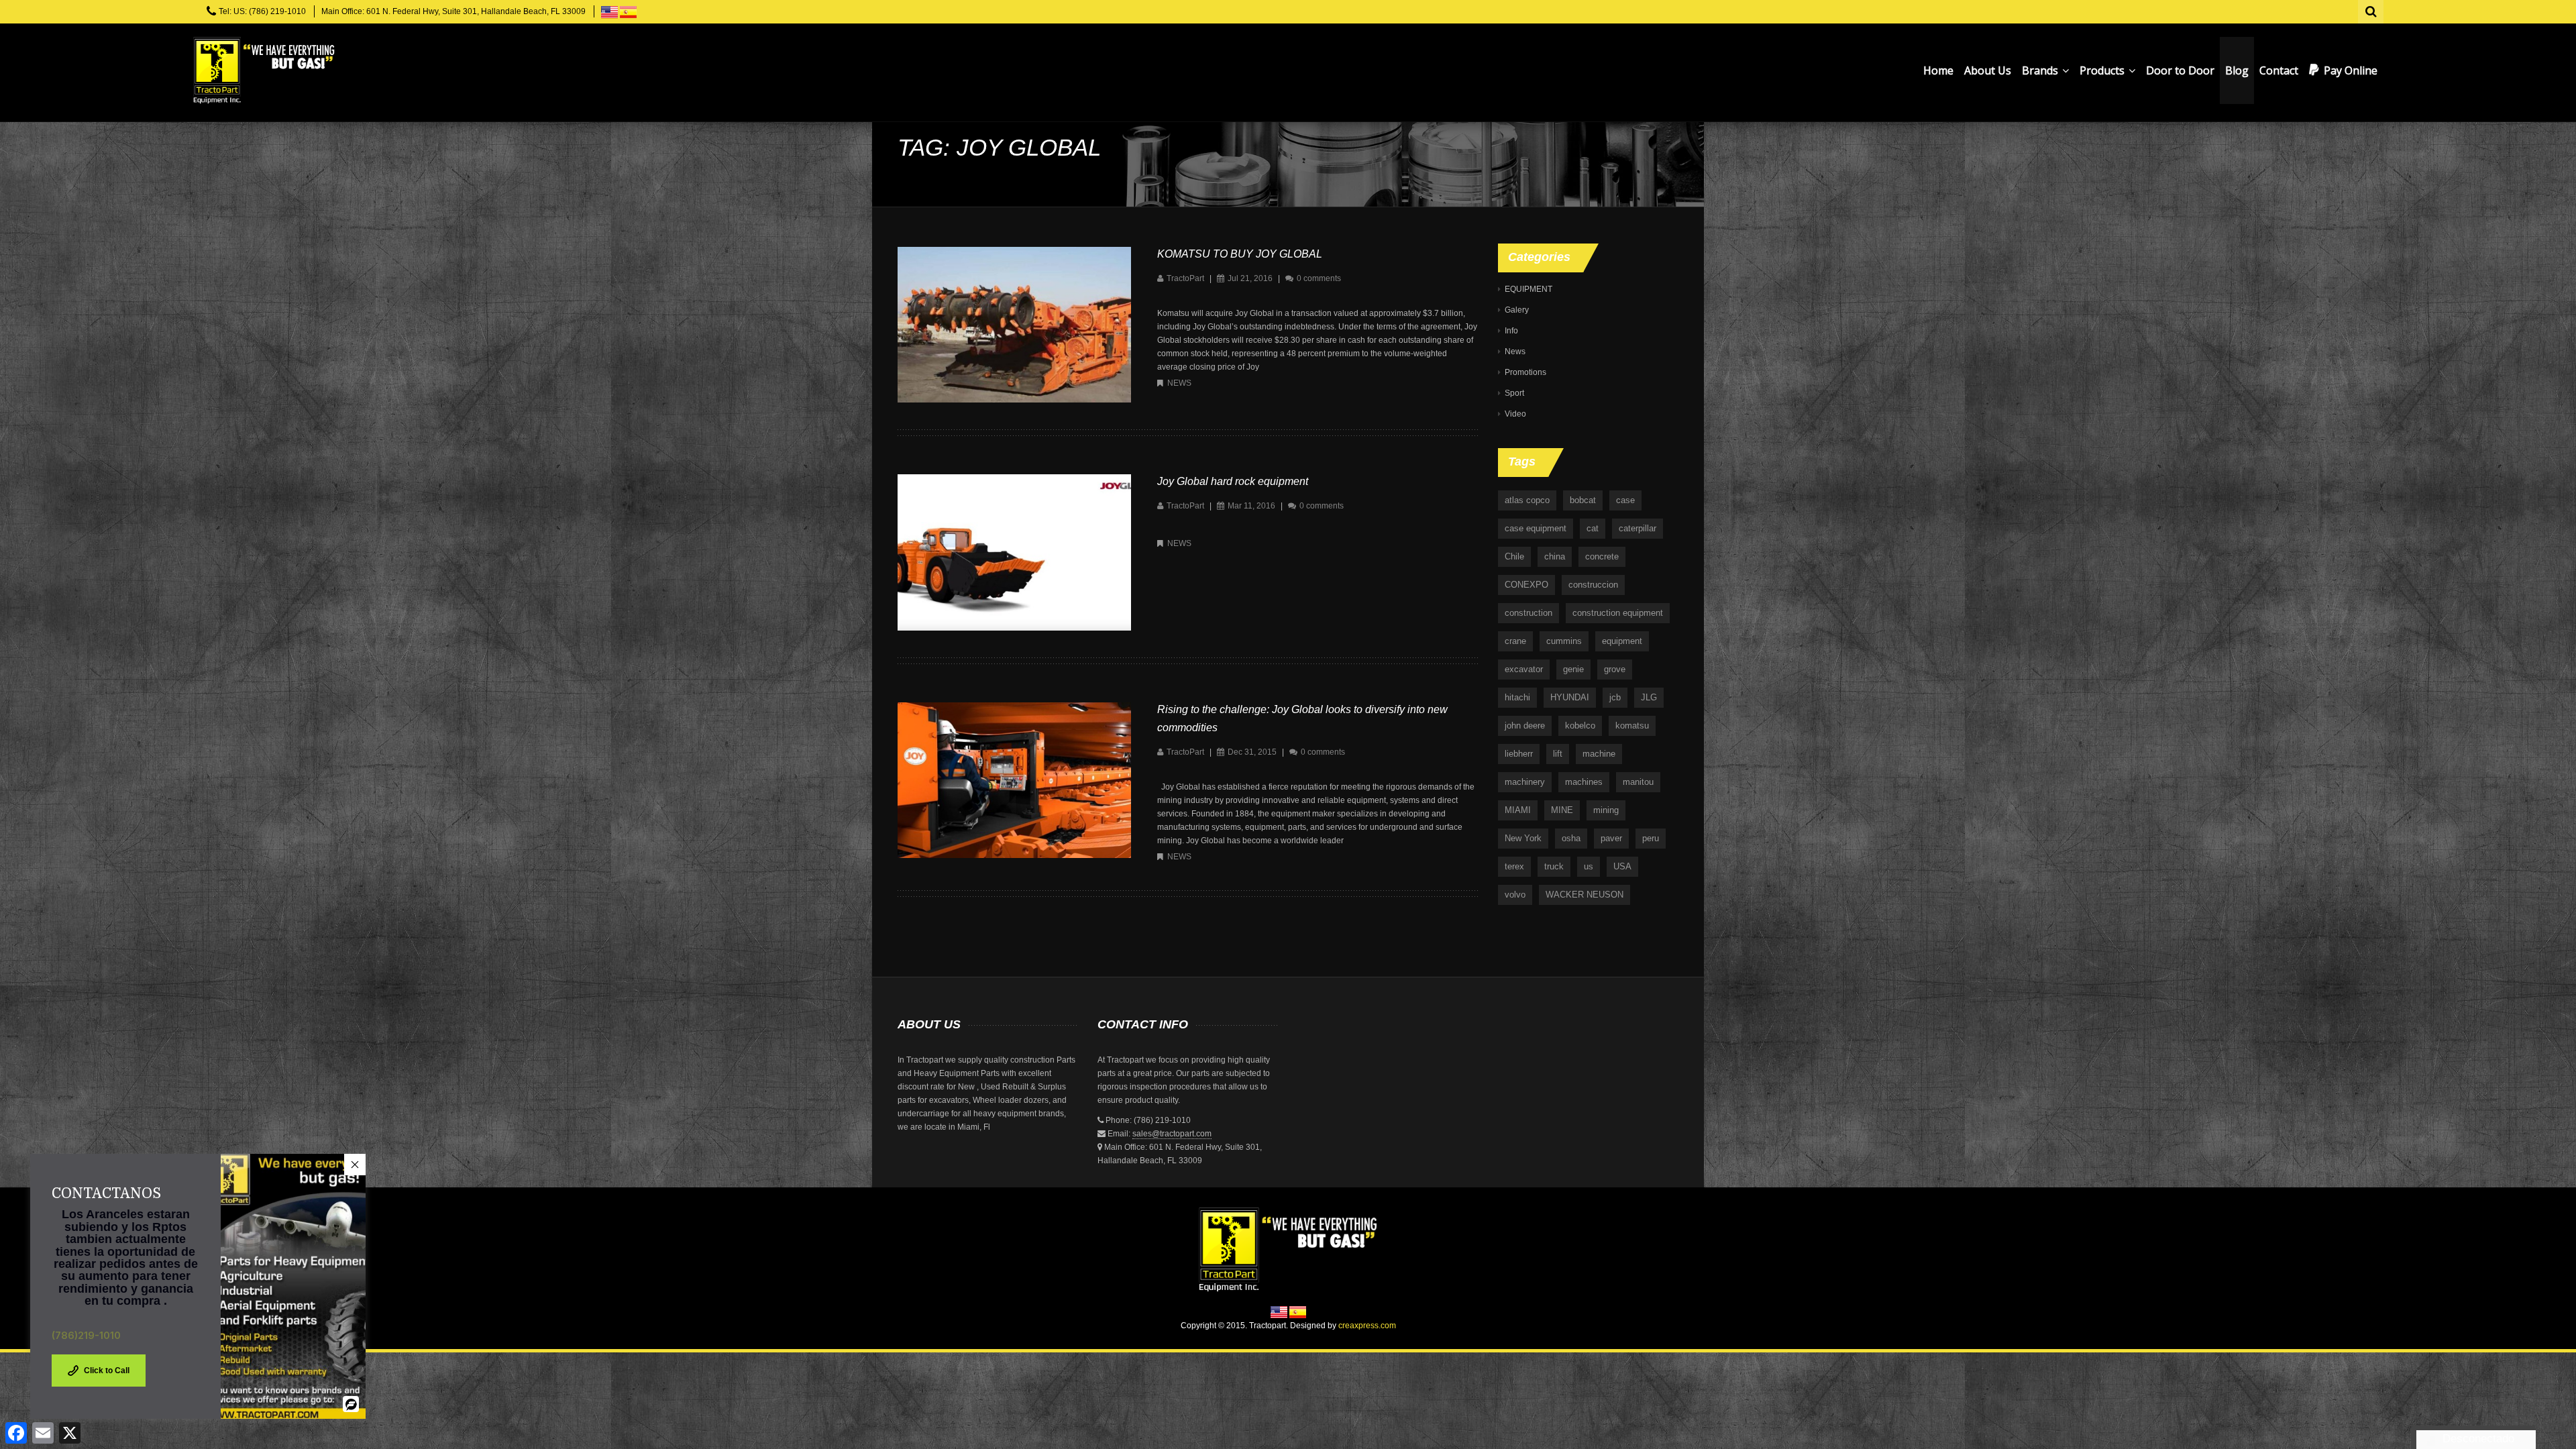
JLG (1649, 697)
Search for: (2371, 10)
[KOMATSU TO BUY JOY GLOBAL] (1014, 324)
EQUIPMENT (1528, 289)
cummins (1564, 641)
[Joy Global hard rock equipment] (1014, 552)
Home (1938, 70)
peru (1651, 838)
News (1179, 383)
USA (1622, 866)
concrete (1602, 556)
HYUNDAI (1570, 697)
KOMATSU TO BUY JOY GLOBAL (1240, 254)
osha (1571, 838)
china (1555, 556)
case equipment (1536, 528)
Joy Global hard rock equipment (1233, 481)
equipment (1622, 641)
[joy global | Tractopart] (264, 70)
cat (1593, 528)
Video (1515, 414)
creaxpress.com (1367, 1326)
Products (2103, 70)
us (1589, 866)
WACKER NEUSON (1585, 895)
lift (1558, 754)
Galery (1517, 310)
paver (1611, 838)
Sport (1514, 393)
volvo (1515, 895)
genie (1573, 669)
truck (1554, 866)
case (1625, 500)
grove (1615, 669)
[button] (355, 1165)
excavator (1524, 669)
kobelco (1580, 726)
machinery (1525, 782)
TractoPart (1185, 278)
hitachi (1517, 697)
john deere (1525, 726)
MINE (1562, 810)
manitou (1638, 782)
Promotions (1525, 372)
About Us (1988, 70)
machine (1599, 754)
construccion (1593, 585)
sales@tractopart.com (1172, 1134)
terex (1514, 866)
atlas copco (1527, 500)
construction (1528, 613)
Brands (2041, 70)
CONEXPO (1526, 585)
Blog (2237, 70)
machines (1584, 782)
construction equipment (1618, 613)
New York (1523, 838)
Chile (1514, 556)
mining (1606, 810)
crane (1515, 641)
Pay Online (2351, 70)
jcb (1615, 697)
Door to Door (2180, 70)
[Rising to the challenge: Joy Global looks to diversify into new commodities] (1014, 780)
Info (1511, 331)
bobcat (1583, 500)
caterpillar (1638, 528)
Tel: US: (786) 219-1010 (262, 11)
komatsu (1632, 726)
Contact (2279, 70)
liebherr (1519, 754)
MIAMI (1518, 810)
